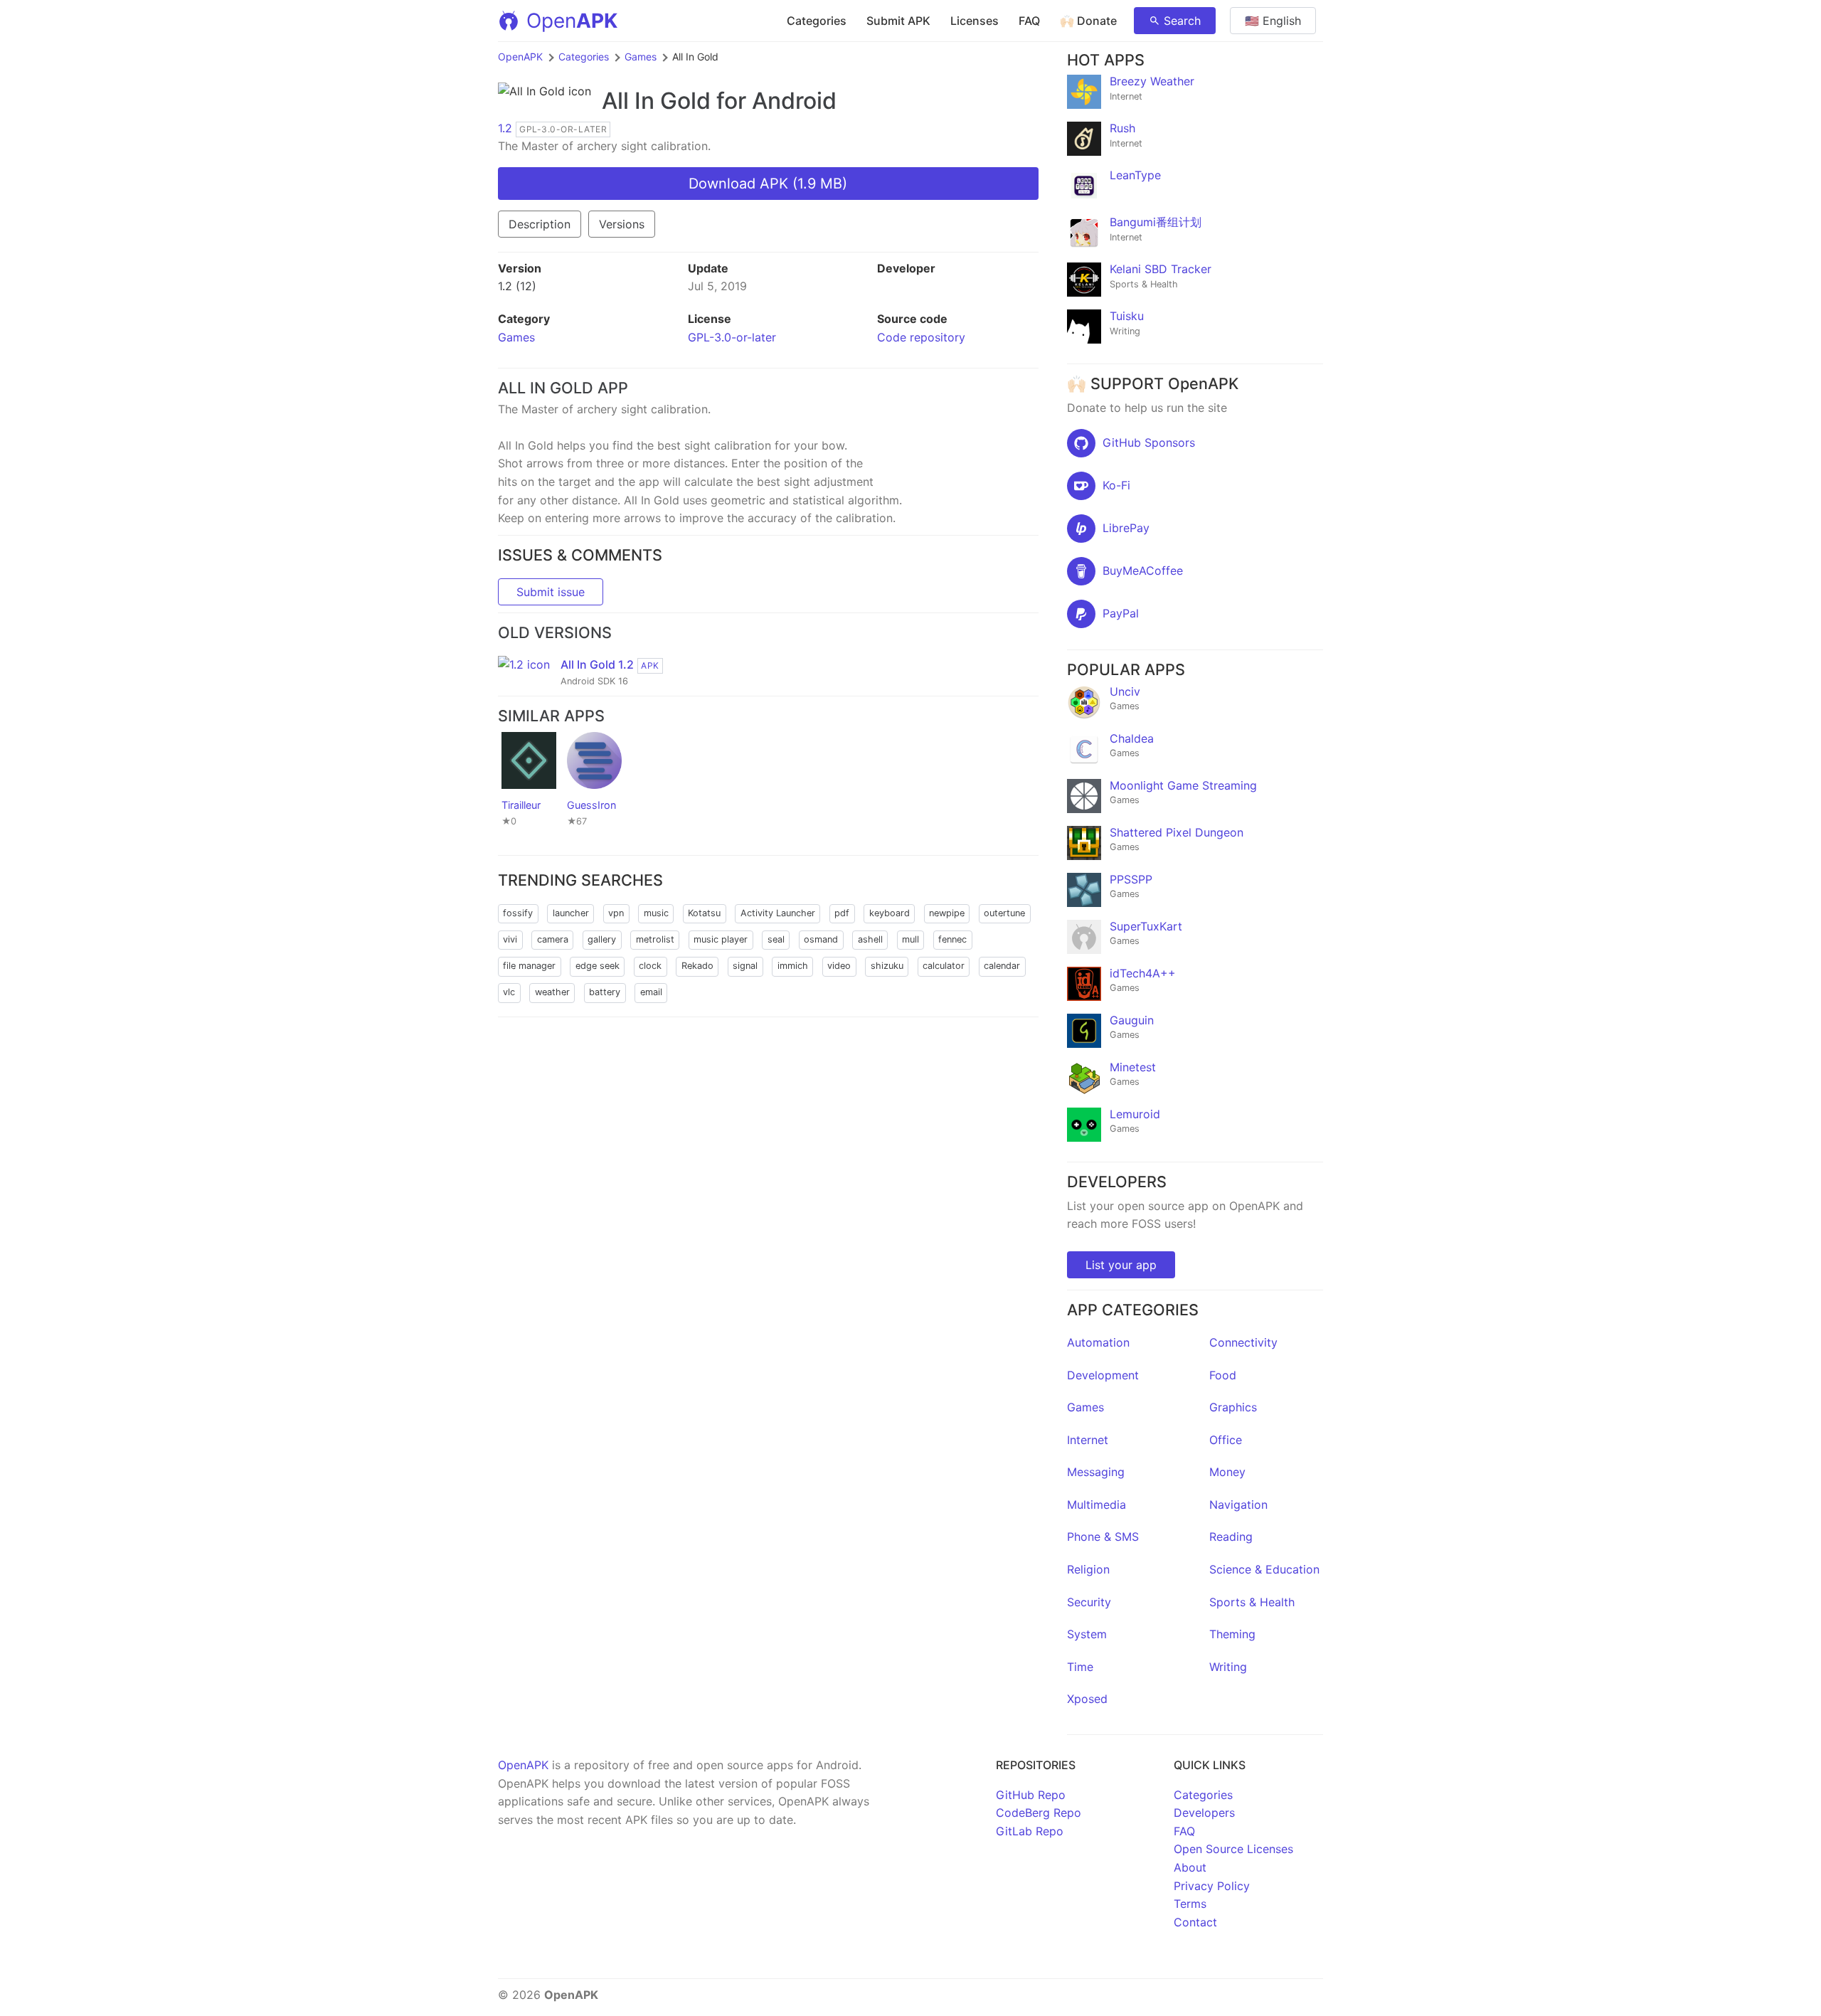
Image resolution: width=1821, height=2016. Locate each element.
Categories (817, 21)
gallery (602, 939)
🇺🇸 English (1273, 21)
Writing (1228, 1667)
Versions (622, 224)
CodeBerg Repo (1039, 1813)
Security (1089, 1602)
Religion (1088, 1569)
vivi (510, 939)
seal (776, 939)
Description (540, 224)
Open (572, 21)
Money (1227, 1472)
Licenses (975, 21)
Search (1182, 21)
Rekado (697, 966)
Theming (1232, 1634)
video (839, 966)
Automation (1098, 1342)
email (651, 992)
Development (1103, 1375)
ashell (870, 939)
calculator (944, 966)
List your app (1121, 1265)
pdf (842, 913)
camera (553, 939)
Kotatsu (704, 913)
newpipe (947, 913)
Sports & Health (1252, 1602)
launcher (571, 913)
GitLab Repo (1030, 1831)
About (1190, 1867)
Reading (1231, 1537)
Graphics (1233, 1407)
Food (1223, 1375)
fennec (952, 939)
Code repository (921, 337)
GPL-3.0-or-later (732, 337)
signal (745, 966)
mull (910, 939)
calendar (1002, 966)
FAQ (1029, 21)
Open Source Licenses (1233, 1849)
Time (1080, 1667)
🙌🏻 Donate (1088, 21)
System (1087, 1634)
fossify (518, 913)
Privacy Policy (1212, 1886)
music (656, 913)
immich (793, 966)
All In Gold (656, 101)
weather (552, 992)
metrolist (655, 939)
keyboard (890, 913)
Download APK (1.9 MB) (768, 184)
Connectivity (1243, 1342)
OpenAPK (520, 57)
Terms (1190, 1904)
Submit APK (898, 21)
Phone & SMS (1103, 1537)
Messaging (1096, 1472)
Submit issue (551, 592)
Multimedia (1097, 1505)
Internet (1088, 1440)
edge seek (598, 966)
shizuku (887, 966)
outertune (1004, 913)
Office (1226, 1440)
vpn (616, 913)
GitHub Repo (1031, 1795)
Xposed (1087, 1699)
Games (641, 57)
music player (721, 939)
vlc (509, 992)
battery (605, 992)
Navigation (1238, 1505)
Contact (1195, 1922)
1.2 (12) (517, 286)
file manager (529, 966)
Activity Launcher (778, 913)
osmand (821, 939)
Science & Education (1264, 1569)
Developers (1204, 1813)
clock (650, 966)
